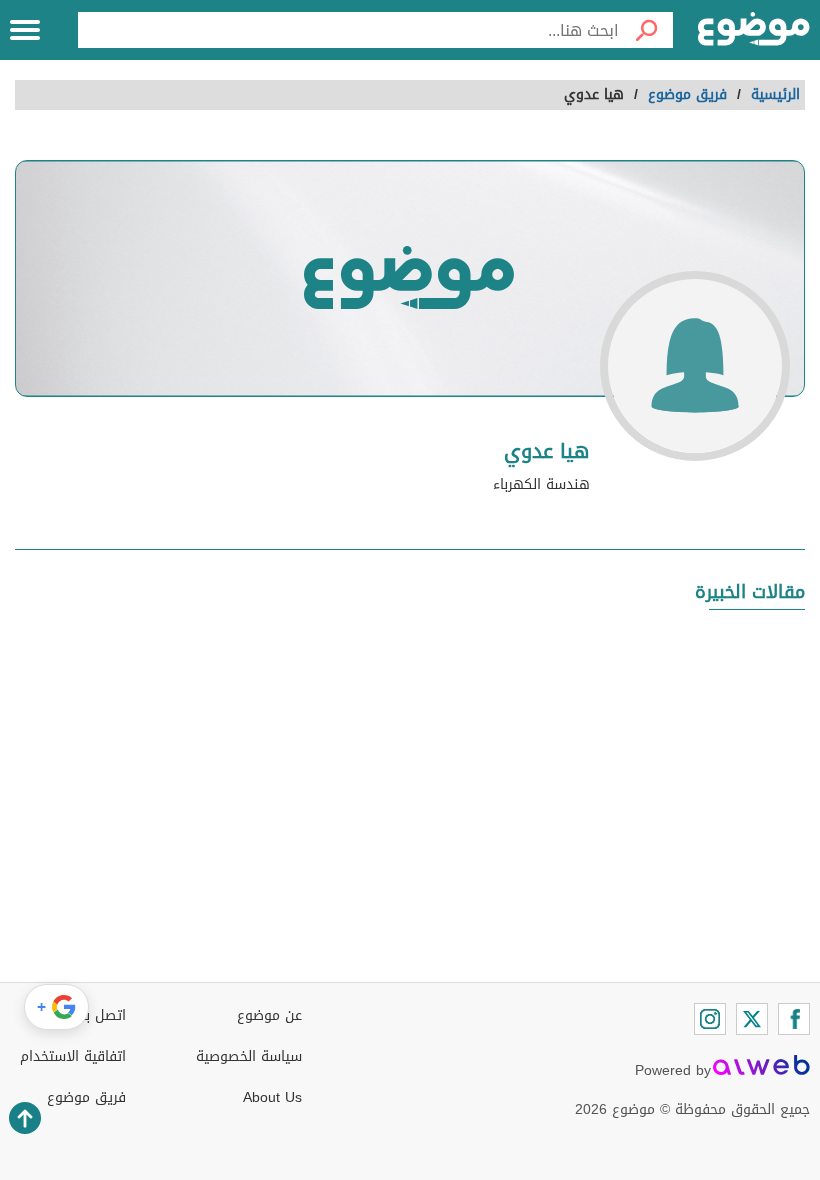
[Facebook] (794, 1019)
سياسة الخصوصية (249, 1056)
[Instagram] (710, 1019)
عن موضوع (269, 1015)
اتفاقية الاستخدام (73, 1056)
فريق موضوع (86, 1097)
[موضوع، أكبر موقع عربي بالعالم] (754, 30)
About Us (272, 1097)
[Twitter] (752, 1019)
